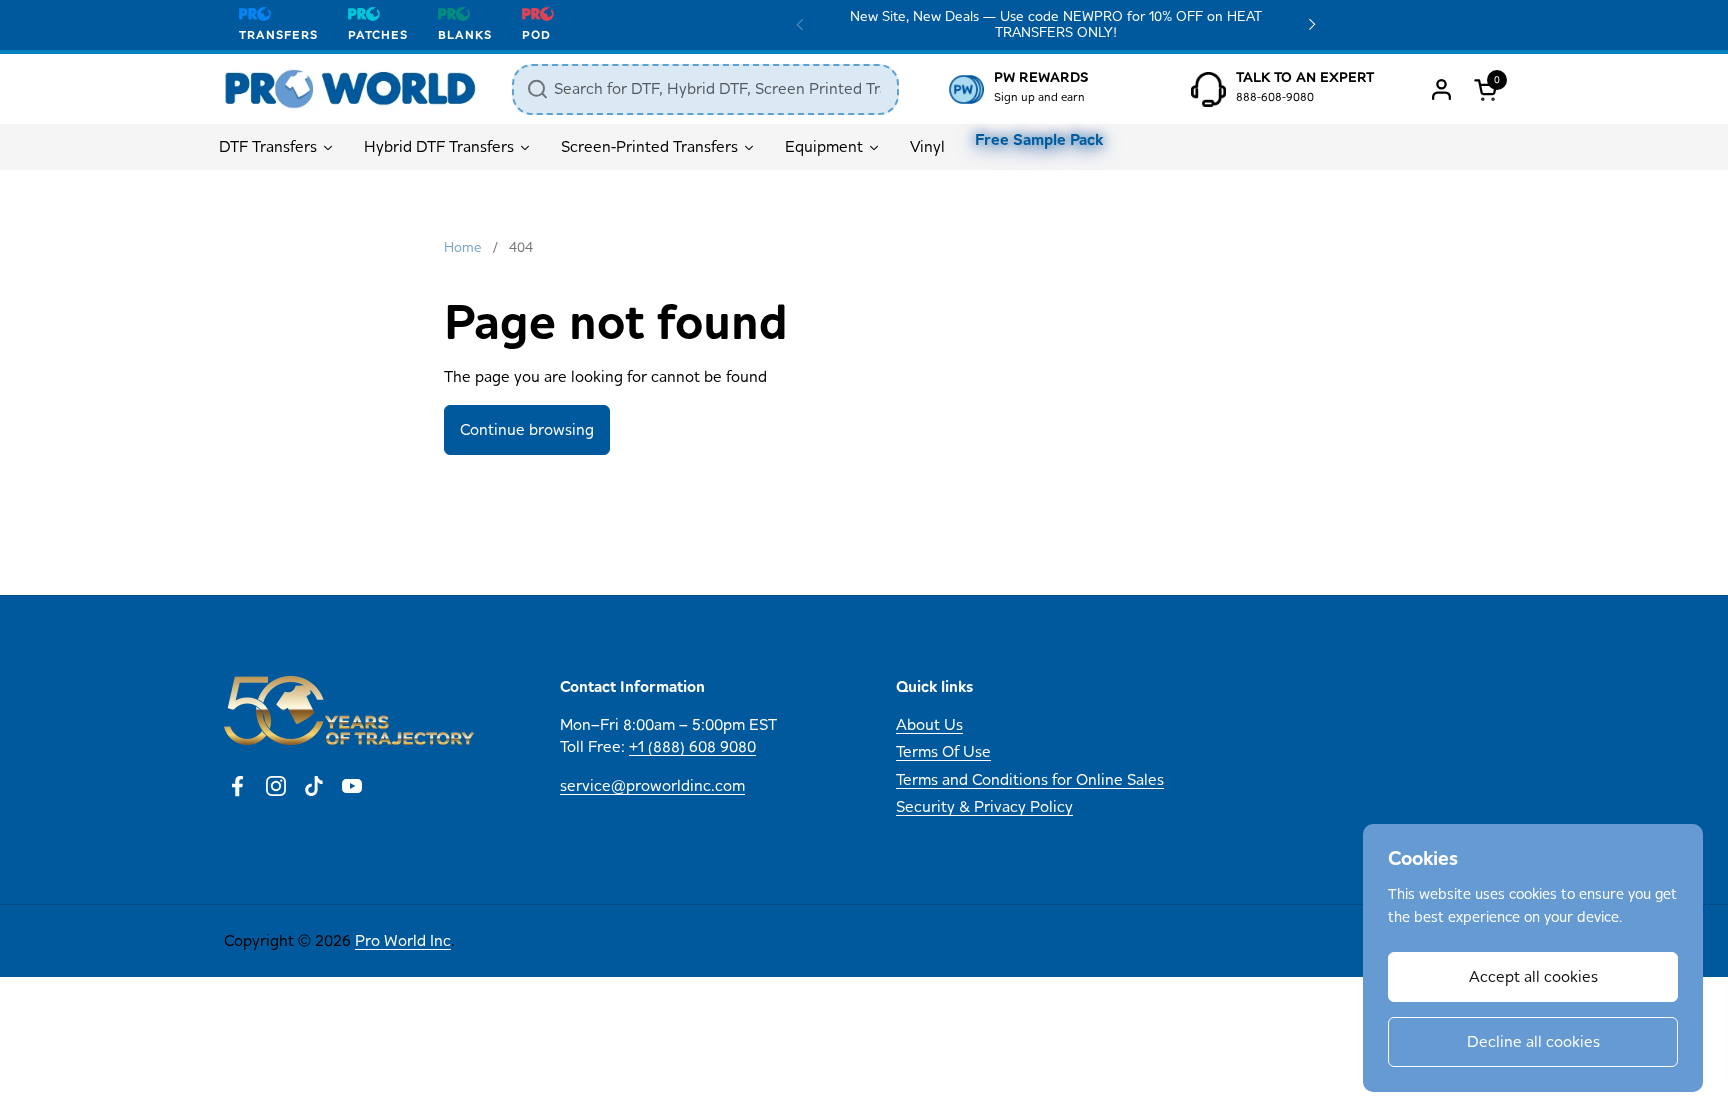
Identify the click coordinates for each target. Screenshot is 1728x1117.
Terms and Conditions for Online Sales (1030, 779)
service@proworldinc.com (652, 785)
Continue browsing (527, 429)
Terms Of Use (943, 751)
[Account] (1441, 89)
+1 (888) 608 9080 (692, 746)
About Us (929, 724)
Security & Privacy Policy (984, 806)
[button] (1489, 89)
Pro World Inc (403, 940)
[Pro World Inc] (350, 89)
